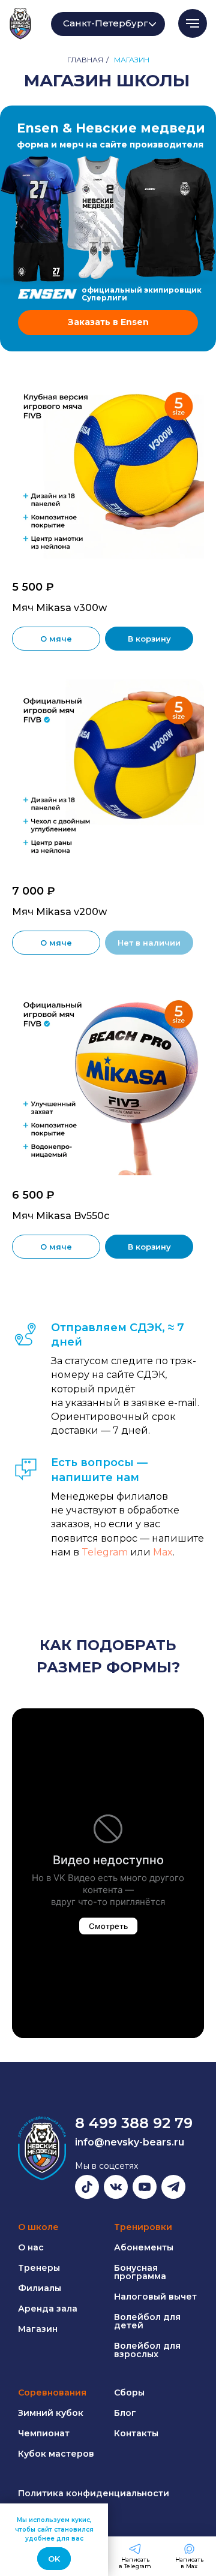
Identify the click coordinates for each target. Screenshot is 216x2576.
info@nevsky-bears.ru (130, 2142)
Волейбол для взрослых (147, 2350)
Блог (125, 2413)
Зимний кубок (51, 2413)
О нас (31, 2247)
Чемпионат (44, 2433)
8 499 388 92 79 (134, 2123)
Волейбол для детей (147, 2321)
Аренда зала (48, 2309)
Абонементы (144, 2247)
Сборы (129, 2393)
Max (163, 1552)
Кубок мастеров (56, 2454)
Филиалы (40, 2288)
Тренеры (39, 2268)
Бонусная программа (140, 2272)
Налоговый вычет (155, 2297)
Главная (85, 60)
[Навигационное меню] (193, 23)
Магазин (38, 2329)
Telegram (106, 1552)
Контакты (136, 2433)
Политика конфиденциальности (94, 2493)
